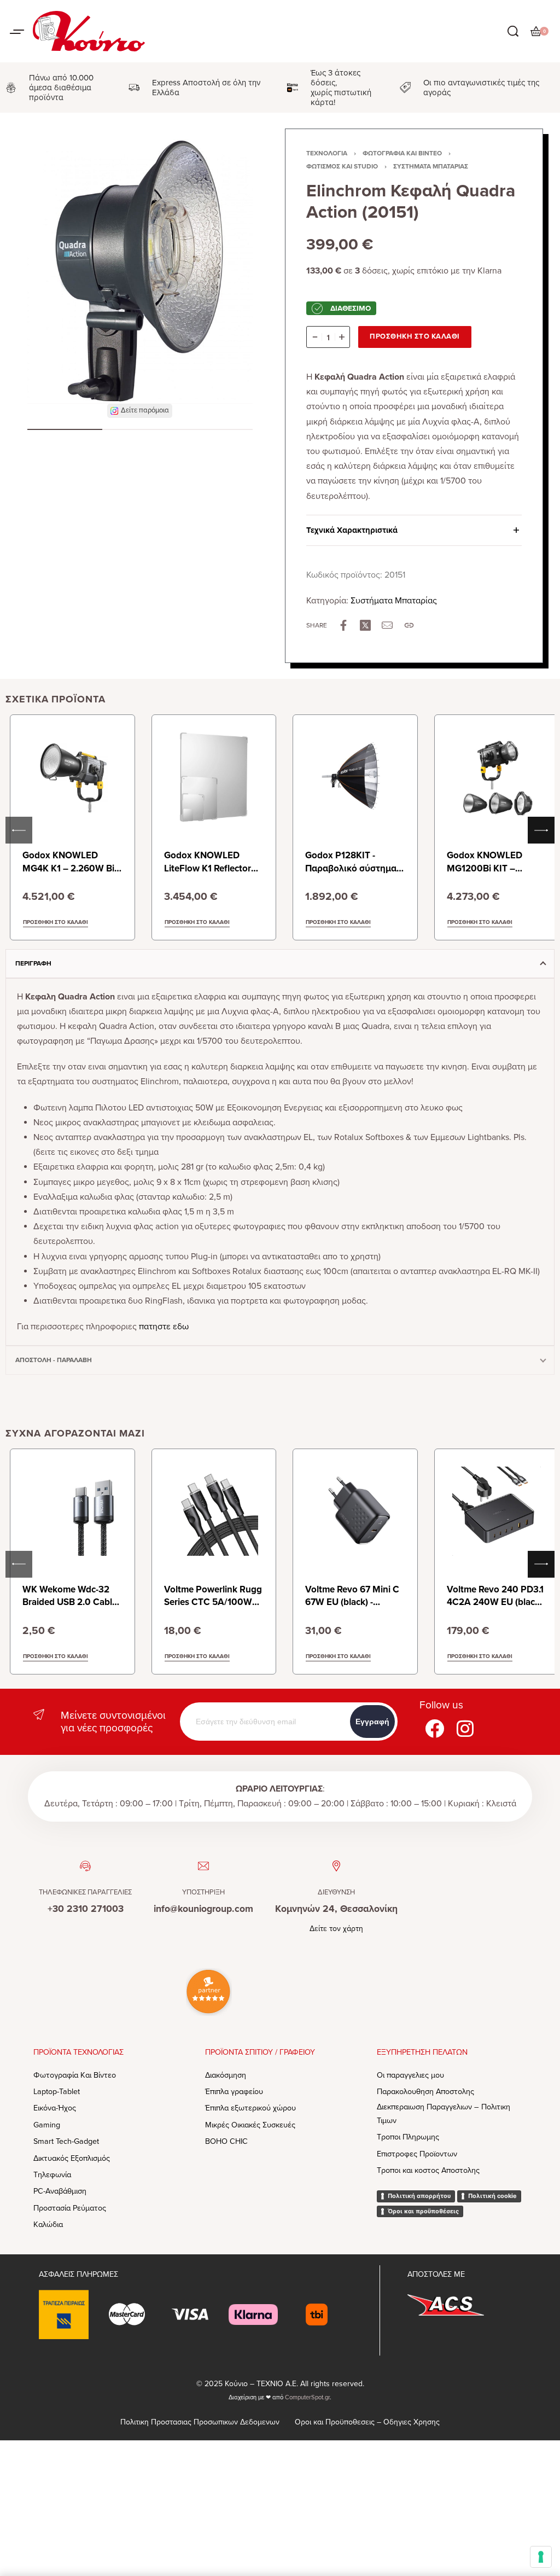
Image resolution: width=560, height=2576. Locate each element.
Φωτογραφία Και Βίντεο (402, 153)
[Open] (17, 32)
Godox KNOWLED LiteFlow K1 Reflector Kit (208, 868)
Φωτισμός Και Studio (342, 166)
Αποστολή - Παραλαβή (54, 1360)
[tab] (280, 963)
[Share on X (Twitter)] (365, 625)
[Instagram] (465, 1728)
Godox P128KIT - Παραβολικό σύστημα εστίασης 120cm (351, 868)
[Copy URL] (409, 625)
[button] (140, 411)
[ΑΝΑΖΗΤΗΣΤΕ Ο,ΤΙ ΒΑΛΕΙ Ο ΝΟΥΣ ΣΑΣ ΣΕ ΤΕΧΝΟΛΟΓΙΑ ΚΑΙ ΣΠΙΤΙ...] (513, 31)
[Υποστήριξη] (203, 1866)
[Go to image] (65, 429)
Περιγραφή (33, 963)
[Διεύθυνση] (336, 1866)
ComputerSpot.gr (307, 2397)
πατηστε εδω (164, 1327)
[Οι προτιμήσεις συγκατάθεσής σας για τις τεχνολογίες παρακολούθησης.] (541, 2557)
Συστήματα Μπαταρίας (431, 166)
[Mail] (387, 625)
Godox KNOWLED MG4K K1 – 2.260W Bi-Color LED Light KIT (70, 868)
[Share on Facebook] (343, 625)
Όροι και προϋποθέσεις (423, 2211)
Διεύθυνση (336, 1892)
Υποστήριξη (203, 1892)
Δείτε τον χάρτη (336, 1929)
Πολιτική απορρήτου (419, 2196)
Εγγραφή (372, 1722)
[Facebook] (435, 1728)
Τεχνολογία (327, 153)
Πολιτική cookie (492, 2196)
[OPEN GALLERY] (140, 271)
